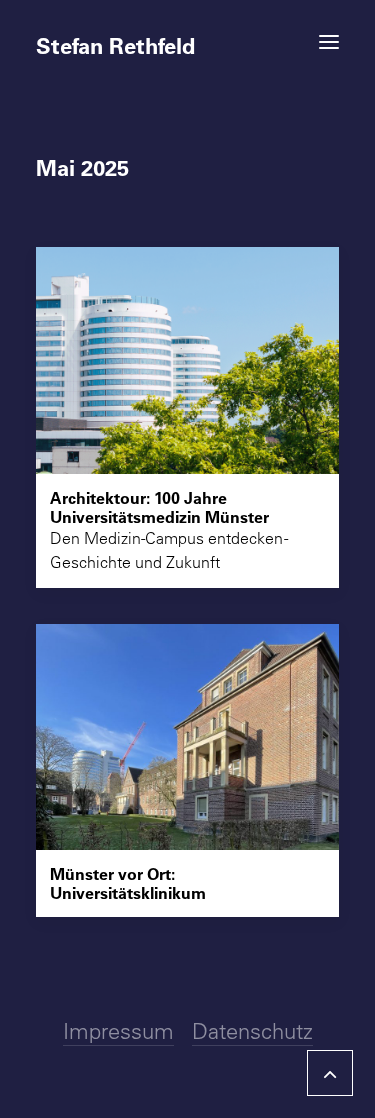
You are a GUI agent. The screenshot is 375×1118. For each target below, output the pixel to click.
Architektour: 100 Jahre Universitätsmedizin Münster (159, 507)
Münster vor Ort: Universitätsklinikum (128, 883)
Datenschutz (252, 1031)
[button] (329, 42)
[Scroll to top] (330, 1070)
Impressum (118, 1031)
